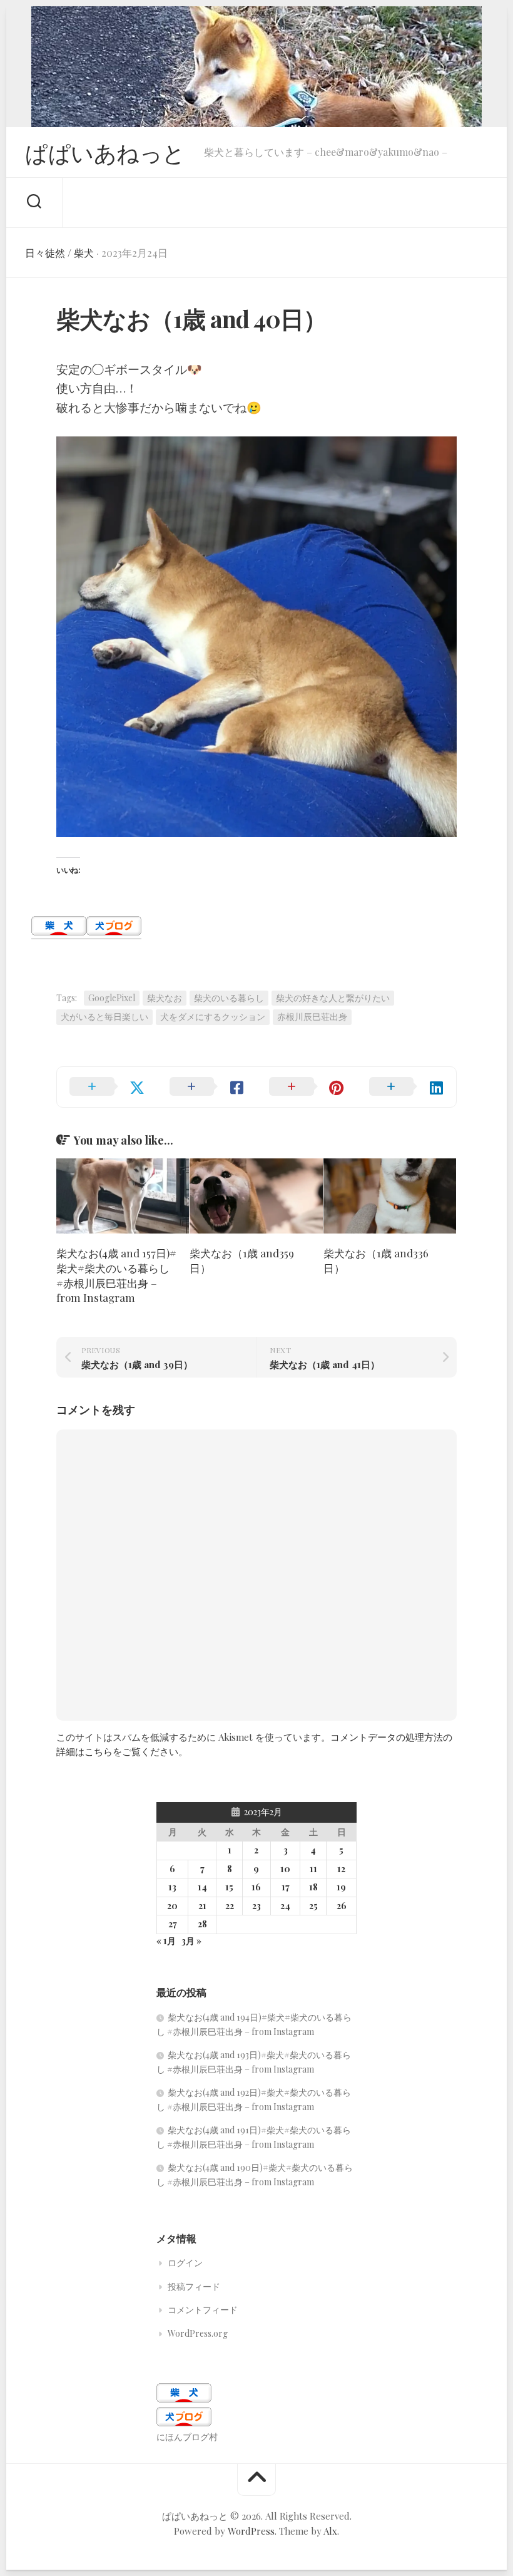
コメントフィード (203, 2310)
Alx (330, 2531)
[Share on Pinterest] (307, 1087)
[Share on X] (107, 1087)
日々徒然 (45, 253)
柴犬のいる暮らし (229, 998)
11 (313, 1869)
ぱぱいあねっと (105, 152)
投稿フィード (194, 2286)
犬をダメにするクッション (213, 1017)
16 (256, 1887)
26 (342, 1906)
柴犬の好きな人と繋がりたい (333, 998)
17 (286, 1887)
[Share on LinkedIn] (407, 1087)
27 (173, 1924)
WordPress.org (198, 2333)
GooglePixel (112, 998)
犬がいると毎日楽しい (104, 1017)
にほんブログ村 (187, 2437)
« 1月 (166, 1941)
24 (285, 1906)
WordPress (251, 2531)
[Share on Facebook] (207, 1087)
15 (229, 1887)
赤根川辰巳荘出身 (312, 1017)
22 (230, 1906)
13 (172, 1887)
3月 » (191, 1941)
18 (313, 1887)
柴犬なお (165, 998)
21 (202, 1906)
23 (256, 1906)
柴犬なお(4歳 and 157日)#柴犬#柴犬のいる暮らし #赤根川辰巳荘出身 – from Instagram (116, 1275)
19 (341, 1887)
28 (202, 1924)
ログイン (185, 2263)
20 (172, 1906)
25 (313, 1906)
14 (202, 1887)
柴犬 (84, 253)
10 (285, 1869)
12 (341, 1869)
